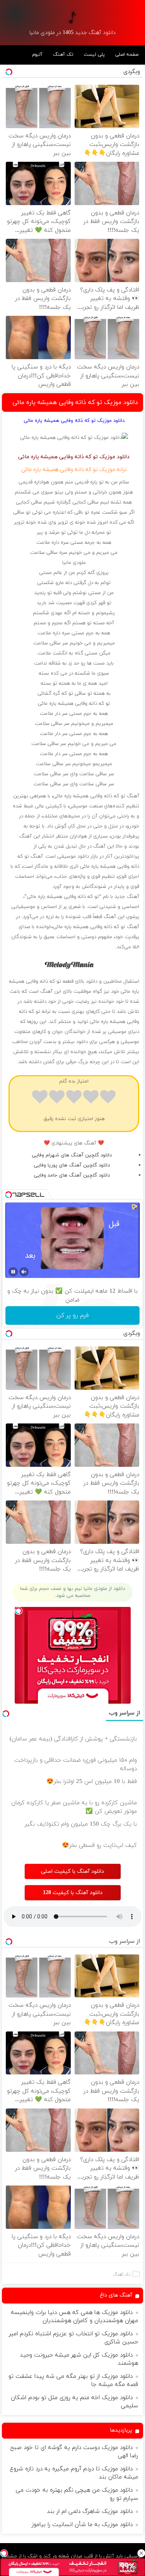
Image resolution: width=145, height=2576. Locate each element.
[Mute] (24, 1272)
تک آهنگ (63, 55)
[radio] (108, 1098)
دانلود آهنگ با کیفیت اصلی (72, 1871)
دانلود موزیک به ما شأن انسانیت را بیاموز (82, 2525)
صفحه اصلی (127, 55)
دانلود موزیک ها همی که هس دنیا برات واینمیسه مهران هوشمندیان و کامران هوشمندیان (74, 2317)
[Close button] (141, 2553)
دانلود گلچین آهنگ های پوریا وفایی (72, 1165)
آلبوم (37, 55)
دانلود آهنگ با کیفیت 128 (73, 1893)
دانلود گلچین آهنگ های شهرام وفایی (72, 1155)
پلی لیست (94, 55)
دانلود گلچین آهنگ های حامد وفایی (72, 1175)
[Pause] (13, 1272)
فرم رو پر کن (72, 1315)
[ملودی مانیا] (73, 17)
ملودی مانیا (74, 563)
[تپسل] (4, 2553)
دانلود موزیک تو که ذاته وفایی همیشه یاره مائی (75, 402)
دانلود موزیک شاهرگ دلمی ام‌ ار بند (90, 2512)
